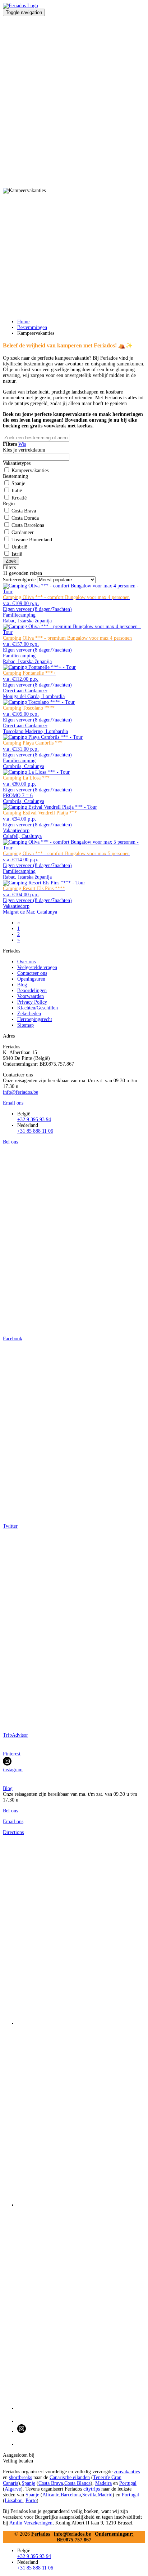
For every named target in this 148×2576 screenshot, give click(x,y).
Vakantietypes (17, 463)
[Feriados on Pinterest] (81, 2418)
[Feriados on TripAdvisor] (81, 2310)
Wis (22, 444)
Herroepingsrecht (35, 1019)
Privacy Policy (32, 1002)
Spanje (28, 2483)
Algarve (13, 2489)
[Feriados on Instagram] (81, 2429)
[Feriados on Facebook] (81, 1933)
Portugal (128, 2483)
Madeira (103, 2483)
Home (23, 322)
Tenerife (101, 2477)
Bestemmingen (32, 327)
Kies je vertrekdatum (24, 450)
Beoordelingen (32, 991)
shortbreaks (20, 2477)
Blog (22, 985)
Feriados (41, 2534)
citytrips (92, 2489)
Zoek (11, 561)
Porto (31, 2501)
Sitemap (26, 1025)
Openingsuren (31, 979)
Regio (9, 504)
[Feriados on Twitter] (81, 2117)
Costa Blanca (77, 2483)
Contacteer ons (32, 973)
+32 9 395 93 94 (34, 1120)
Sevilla (89, 2495)
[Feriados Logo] (20, 6)
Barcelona (71, 2495)
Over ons (26, 962)
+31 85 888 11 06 (35, 1131)
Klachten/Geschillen (38, 1008)
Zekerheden (29, 1014)
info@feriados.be (20, 1092)
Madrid (105, 2495)
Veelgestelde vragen (37, 967)
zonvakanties (127, 2472)
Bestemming (15, 476)
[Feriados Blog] (81, 2441)
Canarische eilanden (70, 2477)
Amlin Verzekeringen (31, 2523)
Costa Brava (51, 2483)
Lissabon (14, 2501)
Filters (9, 567)
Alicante (51, 2495)
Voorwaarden (31, 996)
